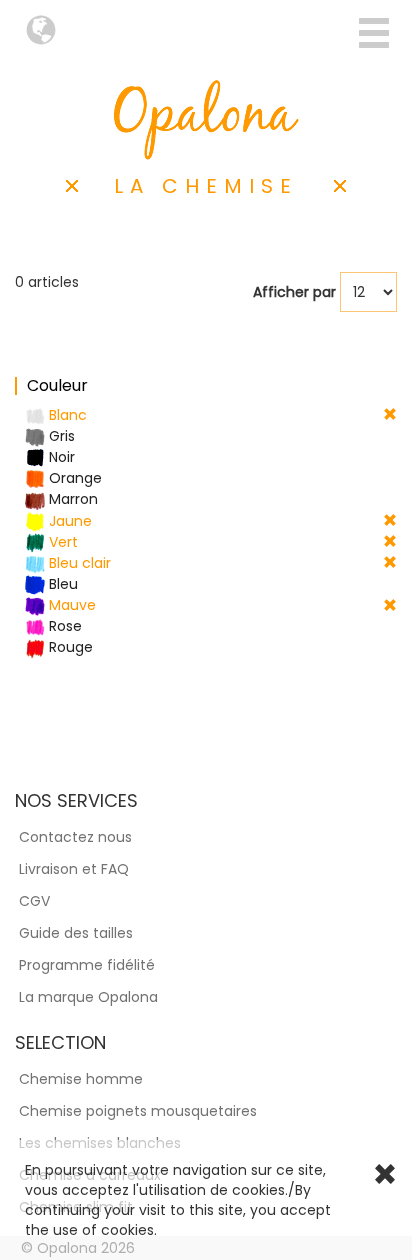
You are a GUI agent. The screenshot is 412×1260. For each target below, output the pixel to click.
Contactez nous (75, 837)
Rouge (69, 647)
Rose (63, 626)
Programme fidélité (87, 965)
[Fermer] (385, 1177)
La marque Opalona (88, 997)
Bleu (61, 584)
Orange (73, 478)
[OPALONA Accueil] (206, 120)
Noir (60, 457)
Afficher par (294, 292)
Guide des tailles (76, 933)
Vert (61, 542)
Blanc (66, 415)
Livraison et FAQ (74, 869)
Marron (71, 499)
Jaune (68, 521)
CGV (34, 901)
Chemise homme (81, 1079)
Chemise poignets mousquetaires (138, 1111)
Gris (60, 436)
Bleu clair (78, 563)
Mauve (70, 605)
